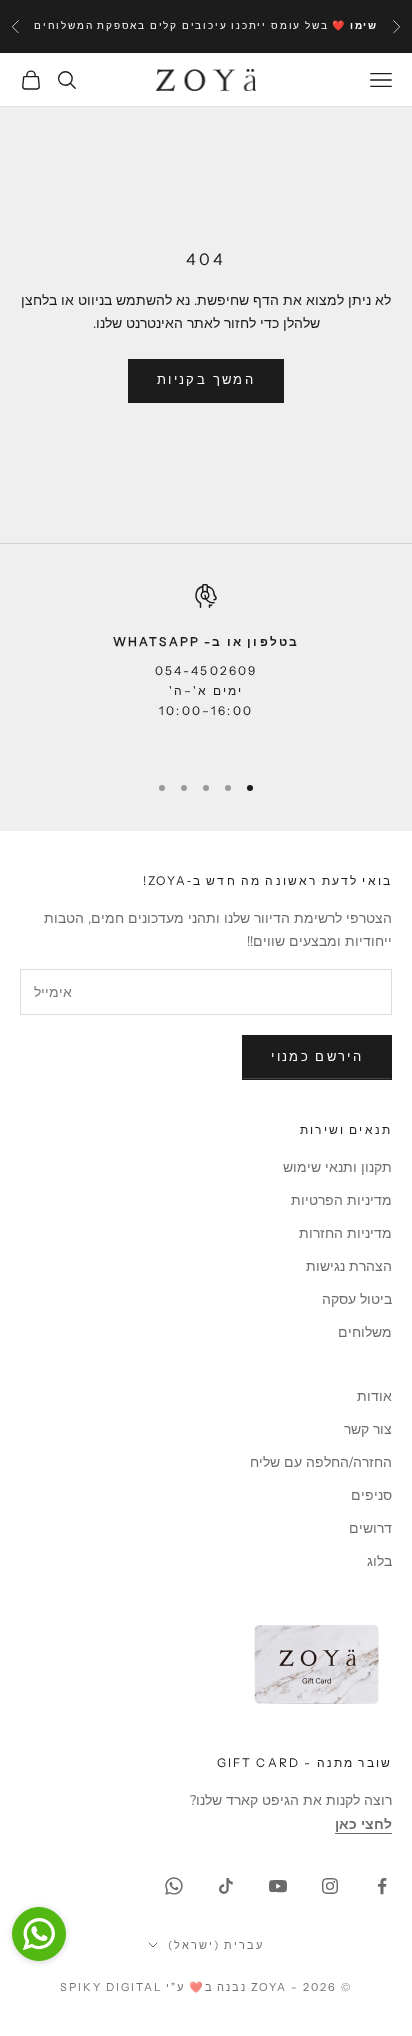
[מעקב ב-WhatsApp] (174, 1886)
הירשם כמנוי (317, 1057)
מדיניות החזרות (345, 1233)
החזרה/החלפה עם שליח (321, 1462)
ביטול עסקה (357, 1299)
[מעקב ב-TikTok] (226, 1886)
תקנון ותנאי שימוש (337, 1167)
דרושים (370, 1528)
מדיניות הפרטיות (341, 1200)
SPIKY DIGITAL (111, 1987)
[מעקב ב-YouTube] (278, 1886)
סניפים (371, 1495)
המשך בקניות (206, 380)
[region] (206, 668)
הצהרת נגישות (349, 1266)
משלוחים (365, 1332)
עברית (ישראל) (216, 1945)
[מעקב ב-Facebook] (382, 1886)
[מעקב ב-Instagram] (330, 1886)
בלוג (379, 1561)
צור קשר (368, 1429)
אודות (374, 1396)
